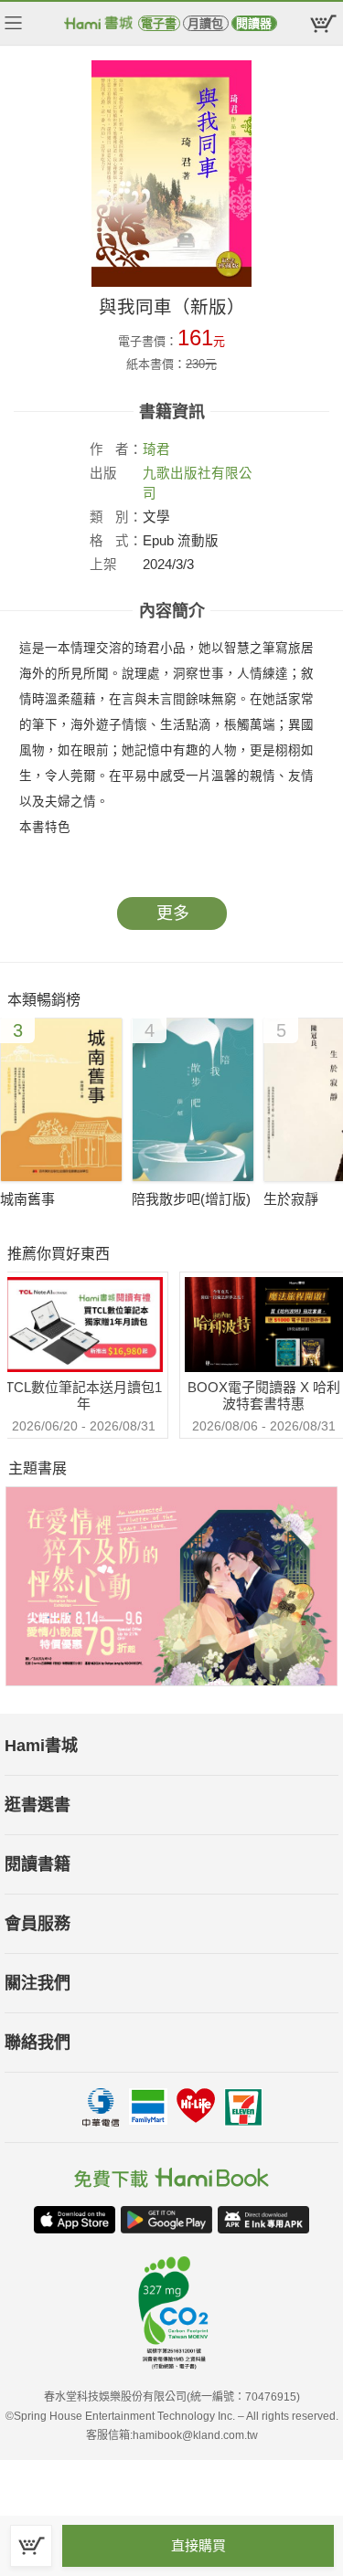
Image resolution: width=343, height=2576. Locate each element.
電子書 (159, 23)
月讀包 (205, 23)
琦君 (156, 449)
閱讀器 (254, 23)
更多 (173, 913)
